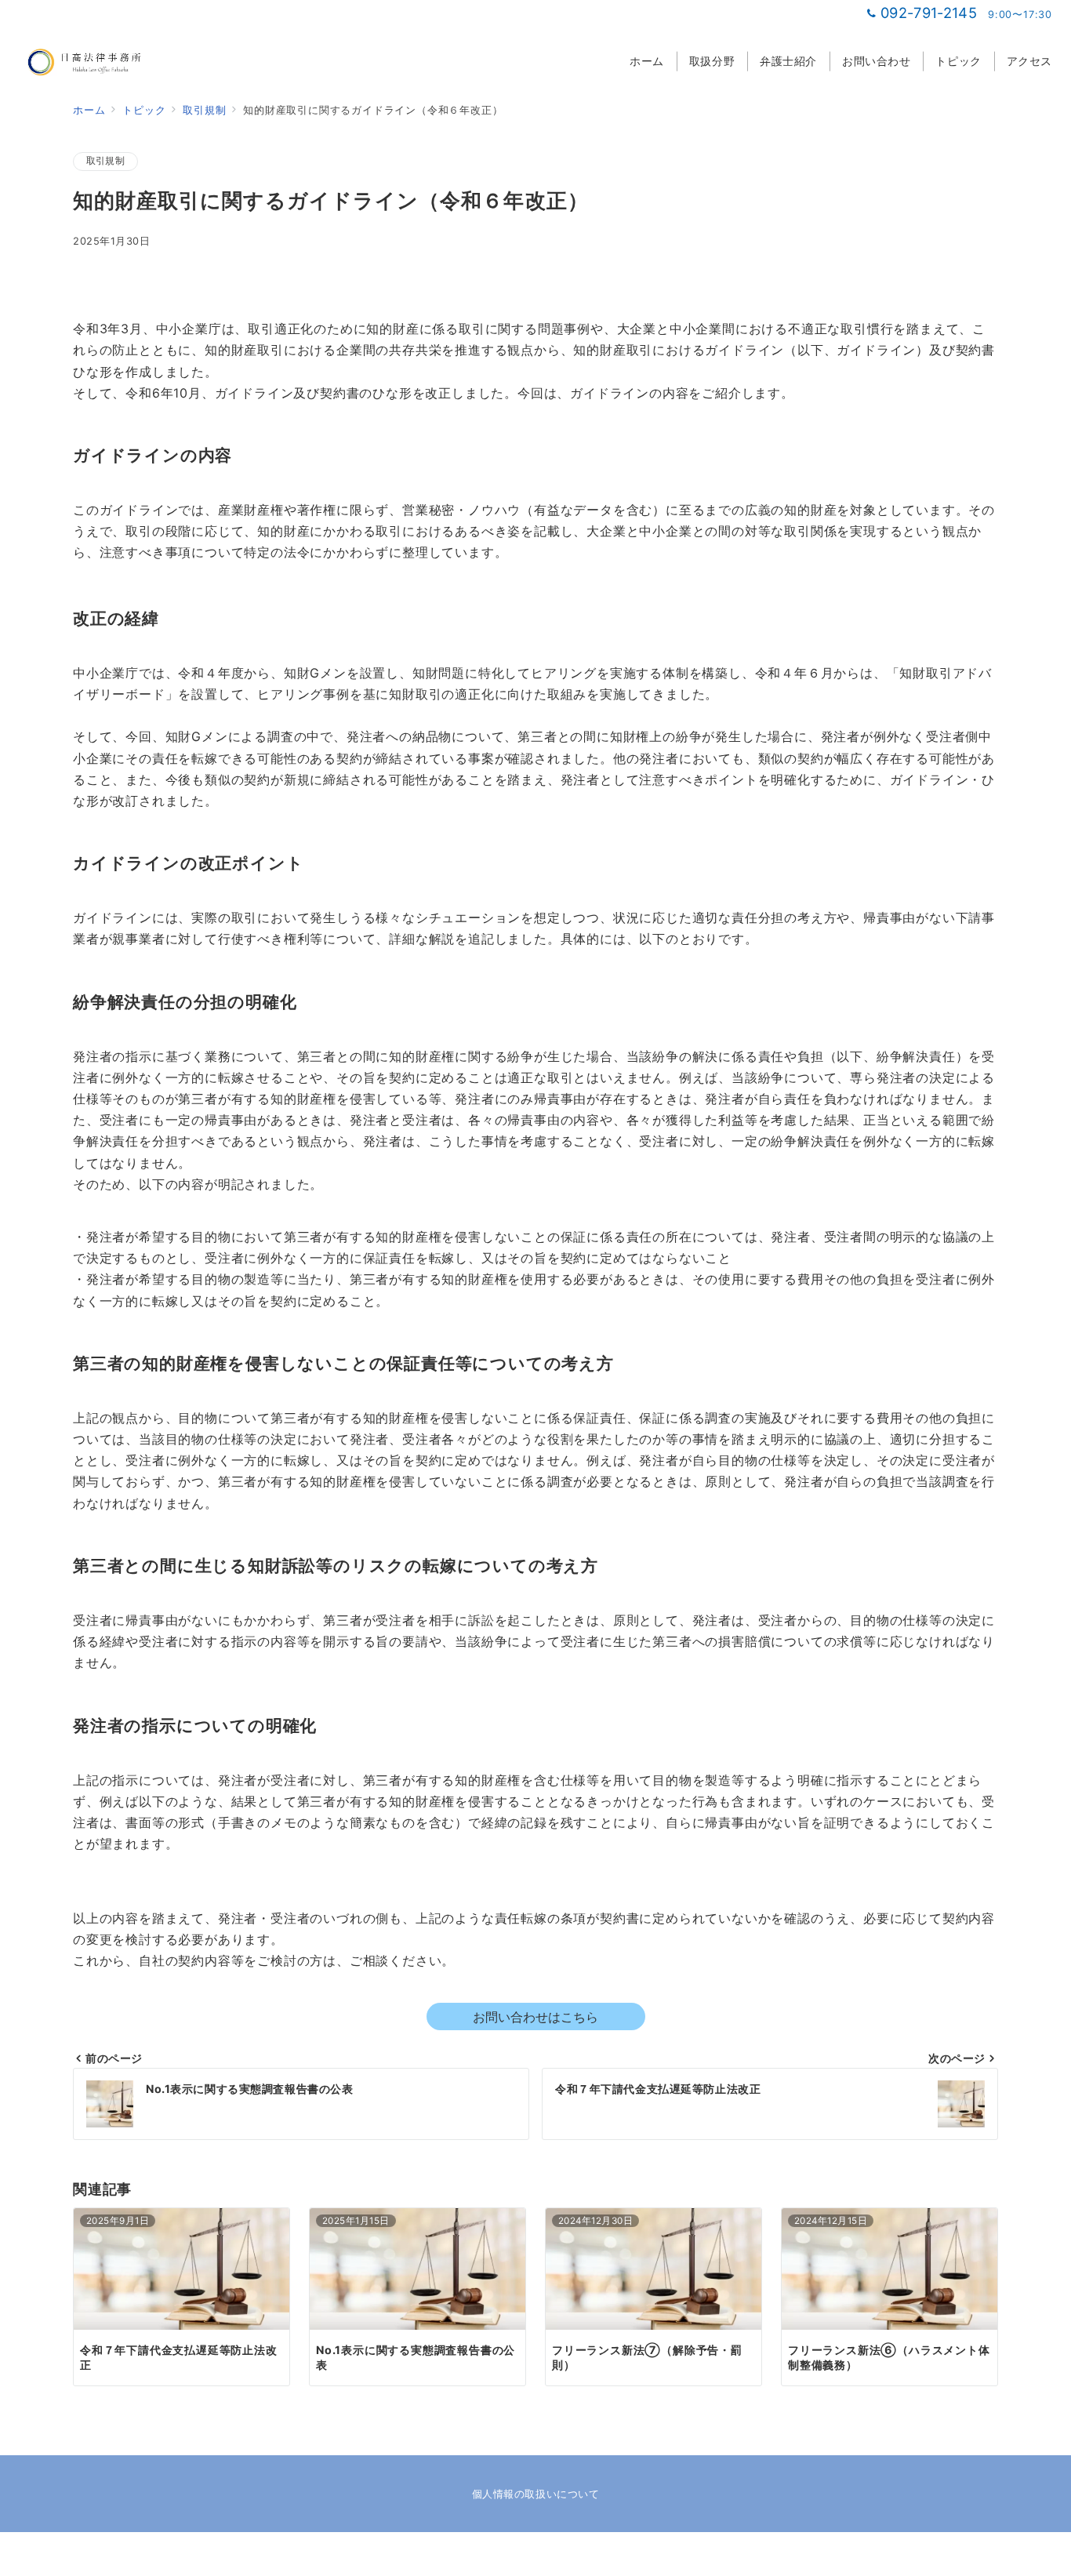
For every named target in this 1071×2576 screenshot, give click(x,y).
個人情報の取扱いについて (535, 2494)
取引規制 (105, 161)
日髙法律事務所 (555, 2556)
